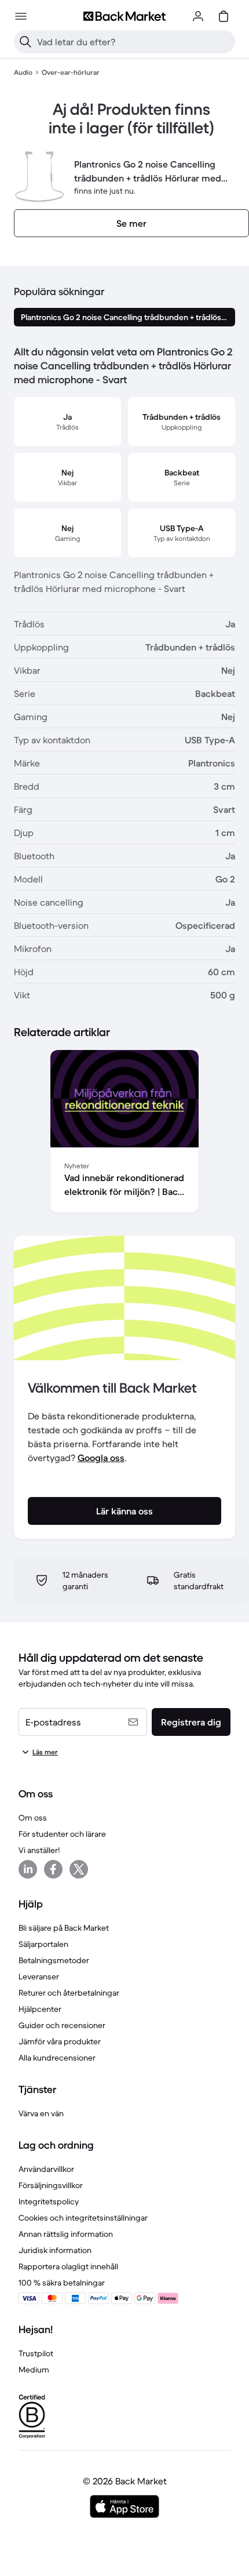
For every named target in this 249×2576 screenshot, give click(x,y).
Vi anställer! (39, 1850)
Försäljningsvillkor (51, 2185)
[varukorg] (224, 16)
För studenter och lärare (62, 1834)
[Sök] (25, 42)
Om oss (33, 1818)
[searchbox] (134, 42)
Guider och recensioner (62, 2025)
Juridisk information (55, 2250)
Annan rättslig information (66, 2234)
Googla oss (101, 1458)
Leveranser (39, 1976)
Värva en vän (41, 2113)
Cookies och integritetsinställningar (83, 2218)
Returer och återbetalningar (69, 1993)
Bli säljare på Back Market (64, 1928)
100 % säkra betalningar (62, 2283)
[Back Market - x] (79, 1869)
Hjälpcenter (40, 2009)
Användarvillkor (46, 2169)
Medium (34, 2370)
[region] (124, 1133)
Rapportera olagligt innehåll (68, 2266)
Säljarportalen (43, 1944)
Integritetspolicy (49, 2201)
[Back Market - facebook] (53, 1869)
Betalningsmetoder (54, 1960)
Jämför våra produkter (60, 2041)
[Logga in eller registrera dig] (198, 16)
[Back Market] (124, 16)
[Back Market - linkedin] (28, 1869)
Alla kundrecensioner (57, 2058)
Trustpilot (36, 2353)
